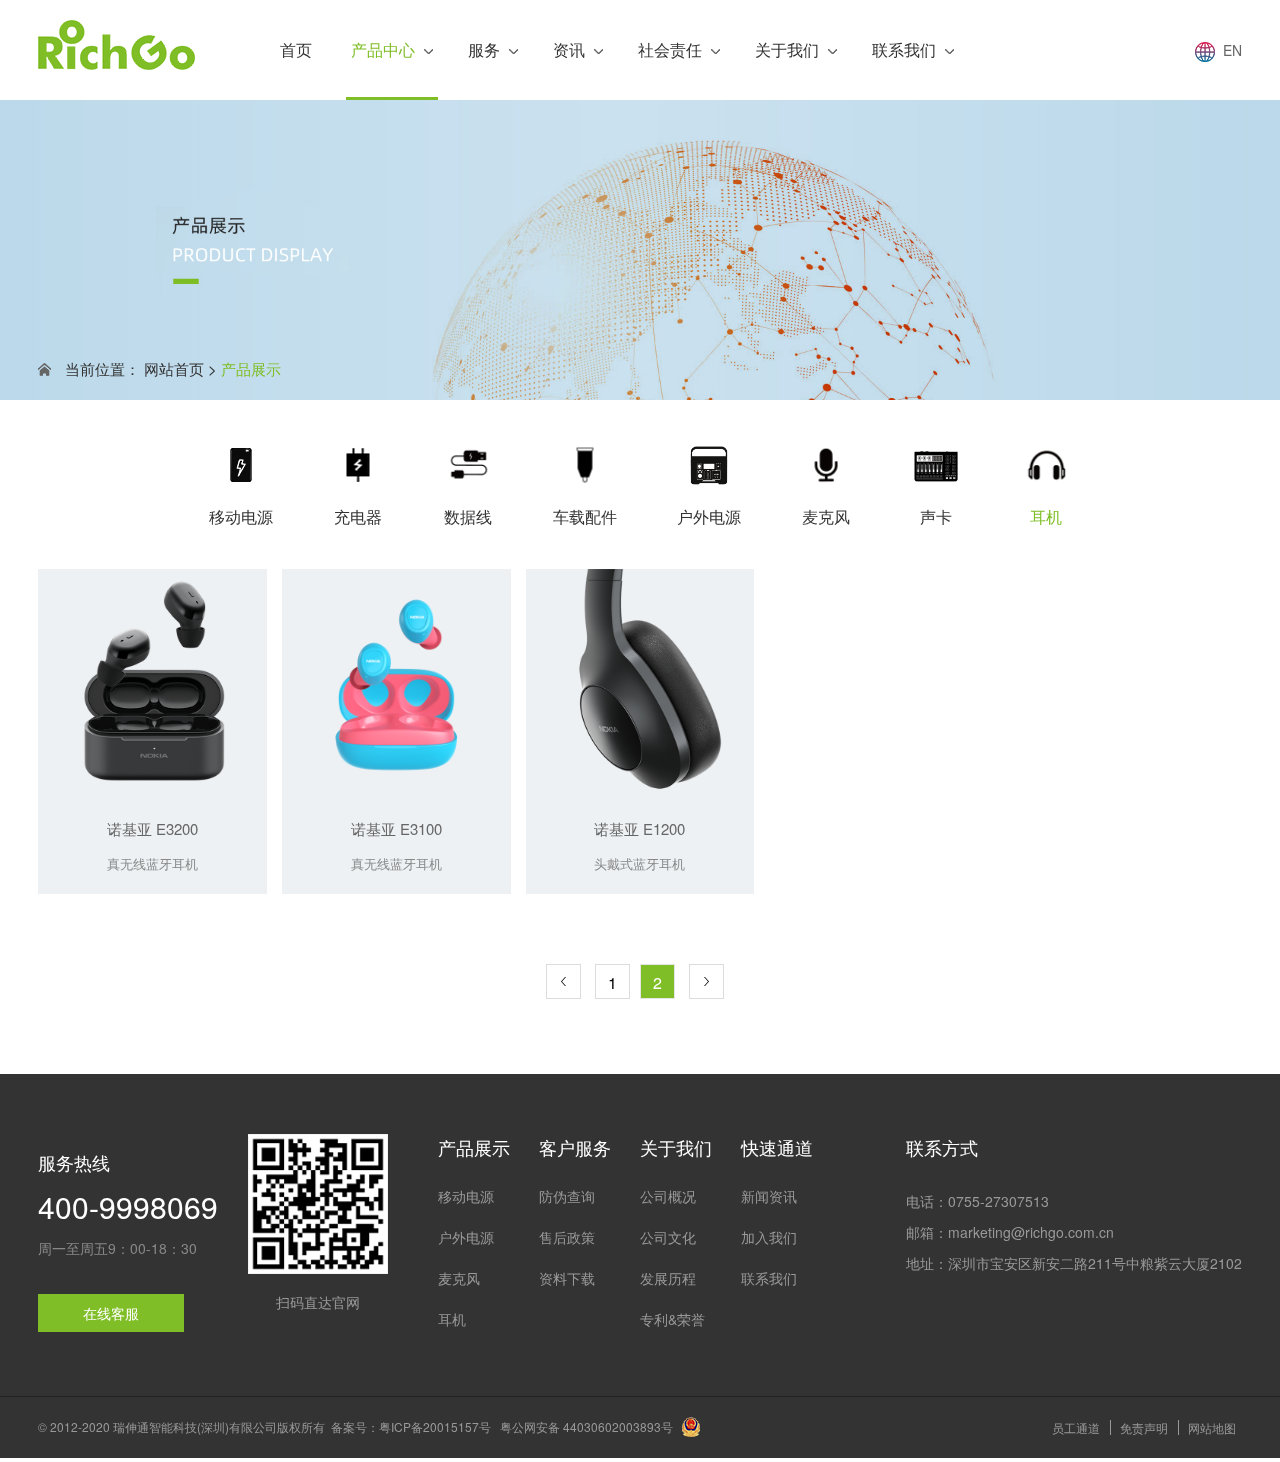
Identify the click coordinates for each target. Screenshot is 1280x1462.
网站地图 (1212, 1427)
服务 (484, 49)
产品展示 (251, 368)
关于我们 (787, 49)
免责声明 (1144, 1427)
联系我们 (904, 49)
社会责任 (670, 49)
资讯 (569, 49)
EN (1228, 50)
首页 (296, 49)
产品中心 (383, 49)
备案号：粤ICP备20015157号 (411, 1426)
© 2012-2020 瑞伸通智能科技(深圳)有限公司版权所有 (181, 1426)
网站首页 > (180, 368)
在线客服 (111, 1313)
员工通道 (1076, 1427)
